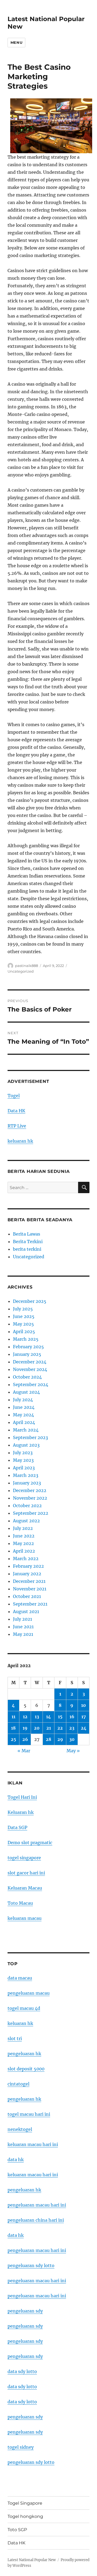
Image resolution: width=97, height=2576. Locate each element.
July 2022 (23, 1528)
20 (37, 1728)
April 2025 (24, 1332)
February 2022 (28, 1566)
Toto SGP (17, 2530)
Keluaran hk (21, 1812)
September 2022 (31, 1513)
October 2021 (27, 1596)
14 (48, 1717)
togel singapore (24, 1858)
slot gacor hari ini (26, 1873)
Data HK (16, 1111)
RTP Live (17, 1126)
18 (13, 1728)
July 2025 (23, 1309)
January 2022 (27, 1574)
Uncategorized (21, 971)
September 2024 (31, 1384)
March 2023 (26, 1475)
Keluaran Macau (25, 1888)
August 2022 (26, 1521)
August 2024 (26, 1392)
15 (60, 1717)
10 (84, 1705)
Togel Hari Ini (22, 1797)
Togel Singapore (25, 2503)
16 (72, 1717)
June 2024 (24, 1407)
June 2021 (23, 1627)
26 (25, 1739)
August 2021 (26, 1611)
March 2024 (26, 1430)
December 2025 (30, 1301)
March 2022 (26, 1559)
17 (84, 1717)
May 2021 (23, 1634)
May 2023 (23, 1460)
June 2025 (24, 1316)
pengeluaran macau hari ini (37, 2281)
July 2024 (23, 1400)
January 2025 (27, 1354)
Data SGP (17, 1827)
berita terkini (27, 1249)
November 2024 (30, 1369)
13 (37, 1717)
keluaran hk (20, 1141)
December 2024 (30, 1362)
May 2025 (23, 1324)
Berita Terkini (28, 1242)
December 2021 (29, 1581)
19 (25, 1728)
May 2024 (23, 1415)
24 (84, 1728)
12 (25, 1717)
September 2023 (30, 1437)
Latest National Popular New (32, 2560)
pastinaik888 (27, 966)
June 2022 (24, 1536)
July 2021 (22, 1619)
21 (49, 1728)
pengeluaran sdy (25, 2311)
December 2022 (30, 1490)
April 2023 (24, 1468)
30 (72, 1739)
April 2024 (24, 1422)
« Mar (24, 1751)
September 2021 (30, 1604)
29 (60, 1739)
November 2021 (30, 1589)
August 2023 (26, 1445)
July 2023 (23, 1453)
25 (13, 1739)
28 (48, 1739)
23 (72, 1728)
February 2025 (28, 1347)
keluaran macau (25, 1918)
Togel (14, 1096)
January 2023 (27, 1483)
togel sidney (21, 2447)
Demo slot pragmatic (30, 1843)
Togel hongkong (25, 2516)
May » (73, 1751)
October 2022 (27, 1506)
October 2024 (27, 1377)
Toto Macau (20, 1903)
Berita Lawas (27, 1234)
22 (60, 1728)
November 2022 (30, 1498)
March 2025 (26, 1339)
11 (13, 1717)
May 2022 (23, 1543)
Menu (16, 42)
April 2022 (24, 1551)
